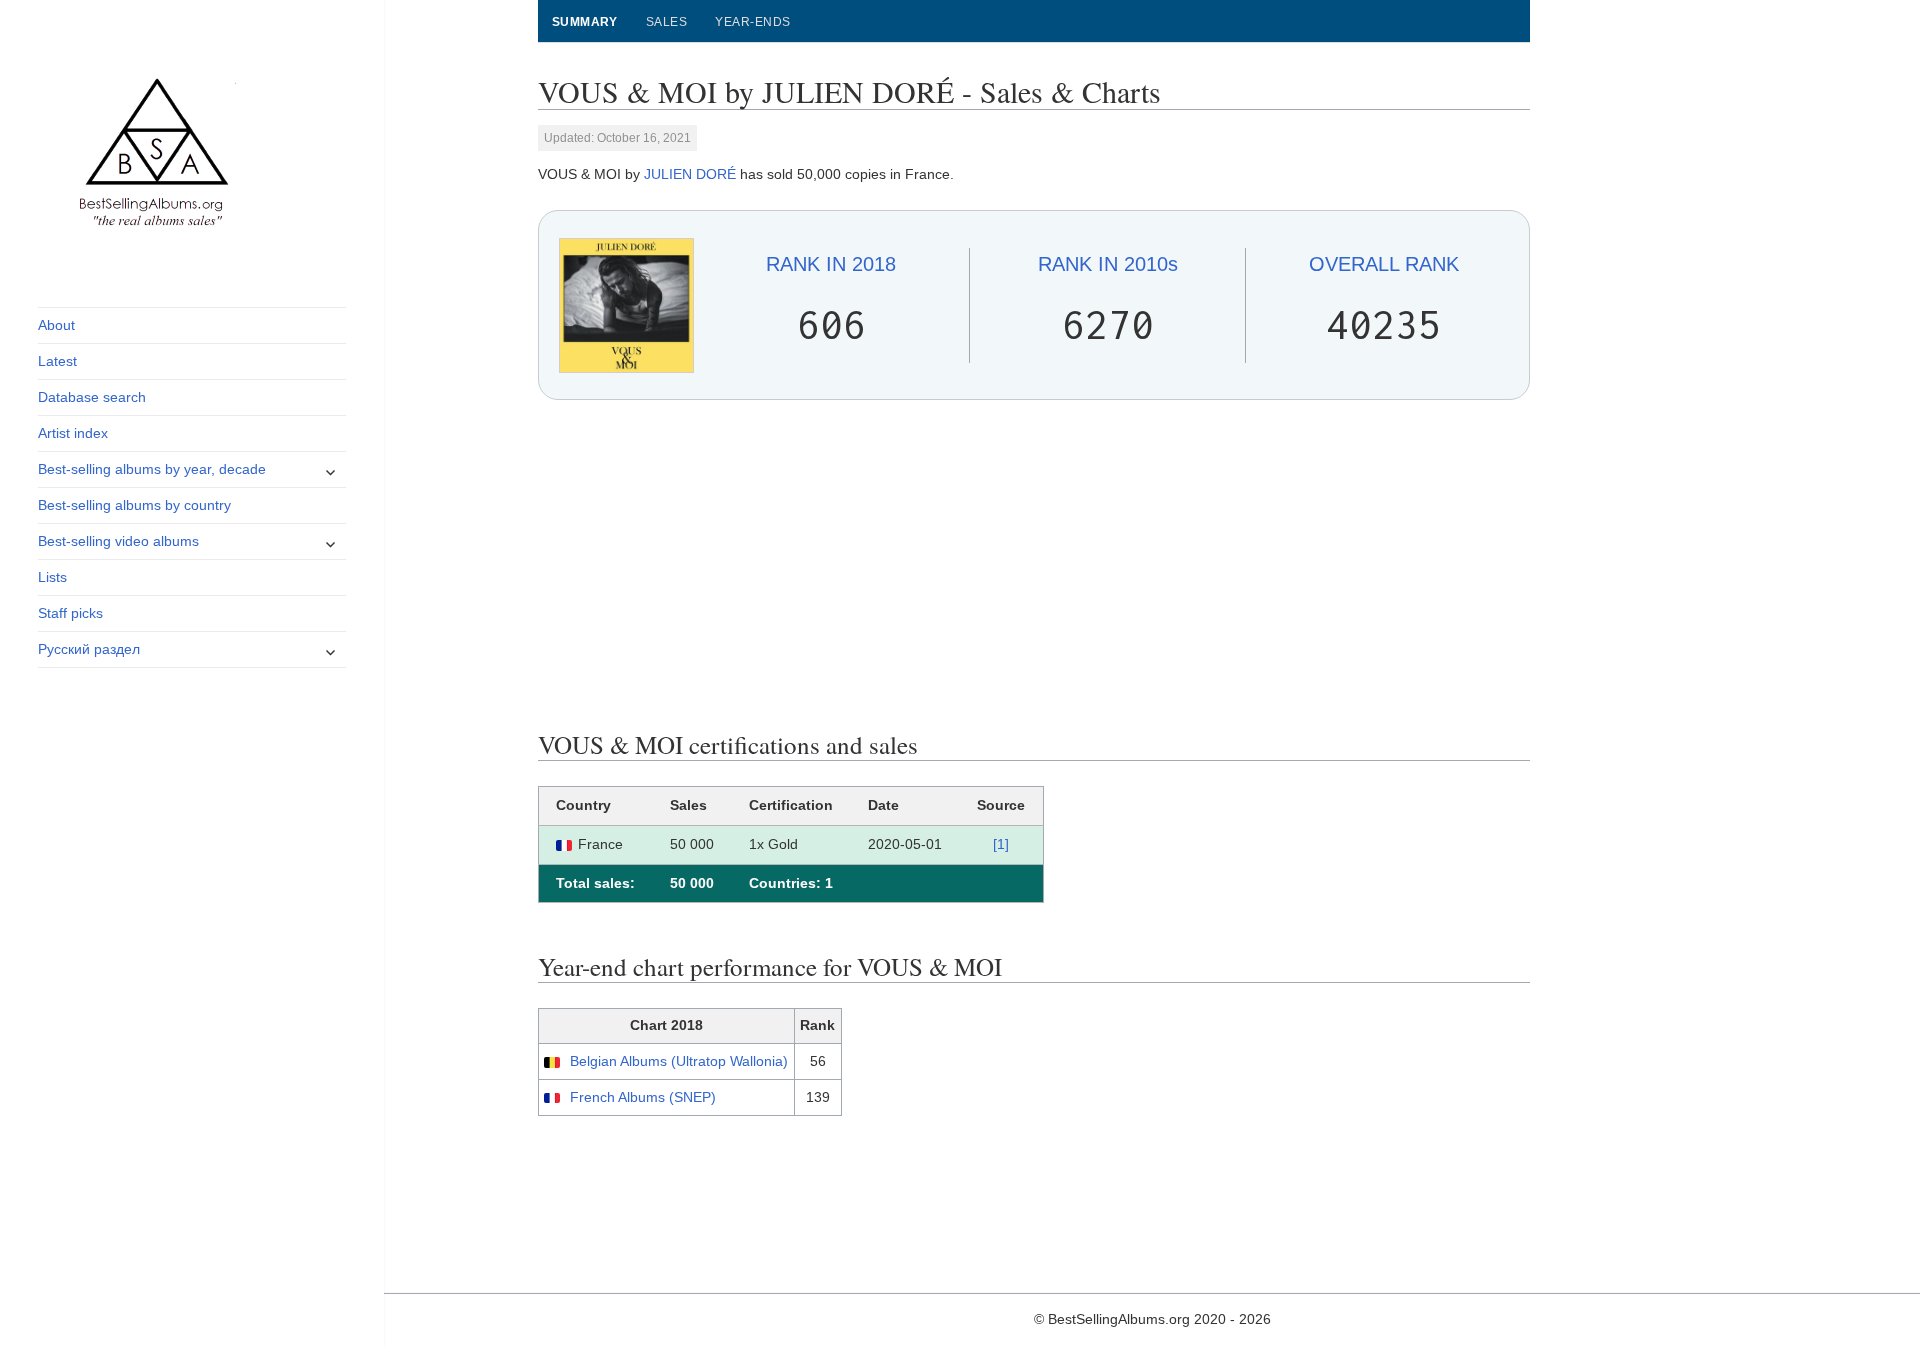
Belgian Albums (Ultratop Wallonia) (679, 1061)
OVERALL (1384, 264)
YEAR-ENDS (752, 22)
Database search (92, 397)
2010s (1108, 264)
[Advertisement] (1034, 565)
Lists (52, 577)
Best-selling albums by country (134, 505)
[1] (1001, 844)
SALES (666, 22)
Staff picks (70, 613)
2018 (831, 264)
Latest (57, 361)
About (56, 325)
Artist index (73, 433)
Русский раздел (89, 649)
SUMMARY (585, 22)
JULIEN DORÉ (690, 174)
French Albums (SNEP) (643, 1097)
